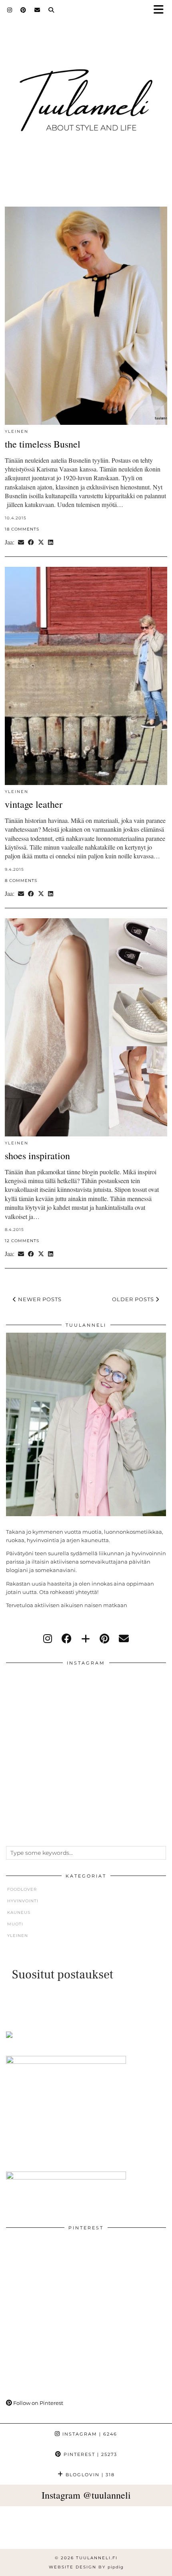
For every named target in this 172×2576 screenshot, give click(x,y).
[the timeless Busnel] (86, 316)
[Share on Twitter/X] (41, 542)
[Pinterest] (23, 10)
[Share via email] (21, 542)
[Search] (51, 10)
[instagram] (48, 1639)
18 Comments (22, 529)
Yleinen (17, 431)
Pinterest (89, 2454)
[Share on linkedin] (51, 542)
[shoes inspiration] (86, 1027)
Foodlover (22, 1889)
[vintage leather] (86, 676)
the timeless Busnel (43, 444)
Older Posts (134, 1299)
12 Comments (22, 1241)
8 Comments (21, 881)
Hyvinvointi (23, 1901)
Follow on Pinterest (38, 2403)
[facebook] (67, 1639)
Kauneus (19, 1912)
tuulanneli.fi (97, 2558)
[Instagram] (10, 10)
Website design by (86, 2567)
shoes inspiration (37, 1156)
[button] (161, 10)
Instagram (89, 2434)
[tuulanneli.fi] (86, 97)
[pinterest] (104, 1639)
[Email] (37, 10)
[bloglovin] (86, 1639)
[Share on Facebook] (31, 542)
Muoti (15, 1924)
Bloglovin (89, 2475)
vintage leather (34, 804)
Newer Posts (39, 1299)
